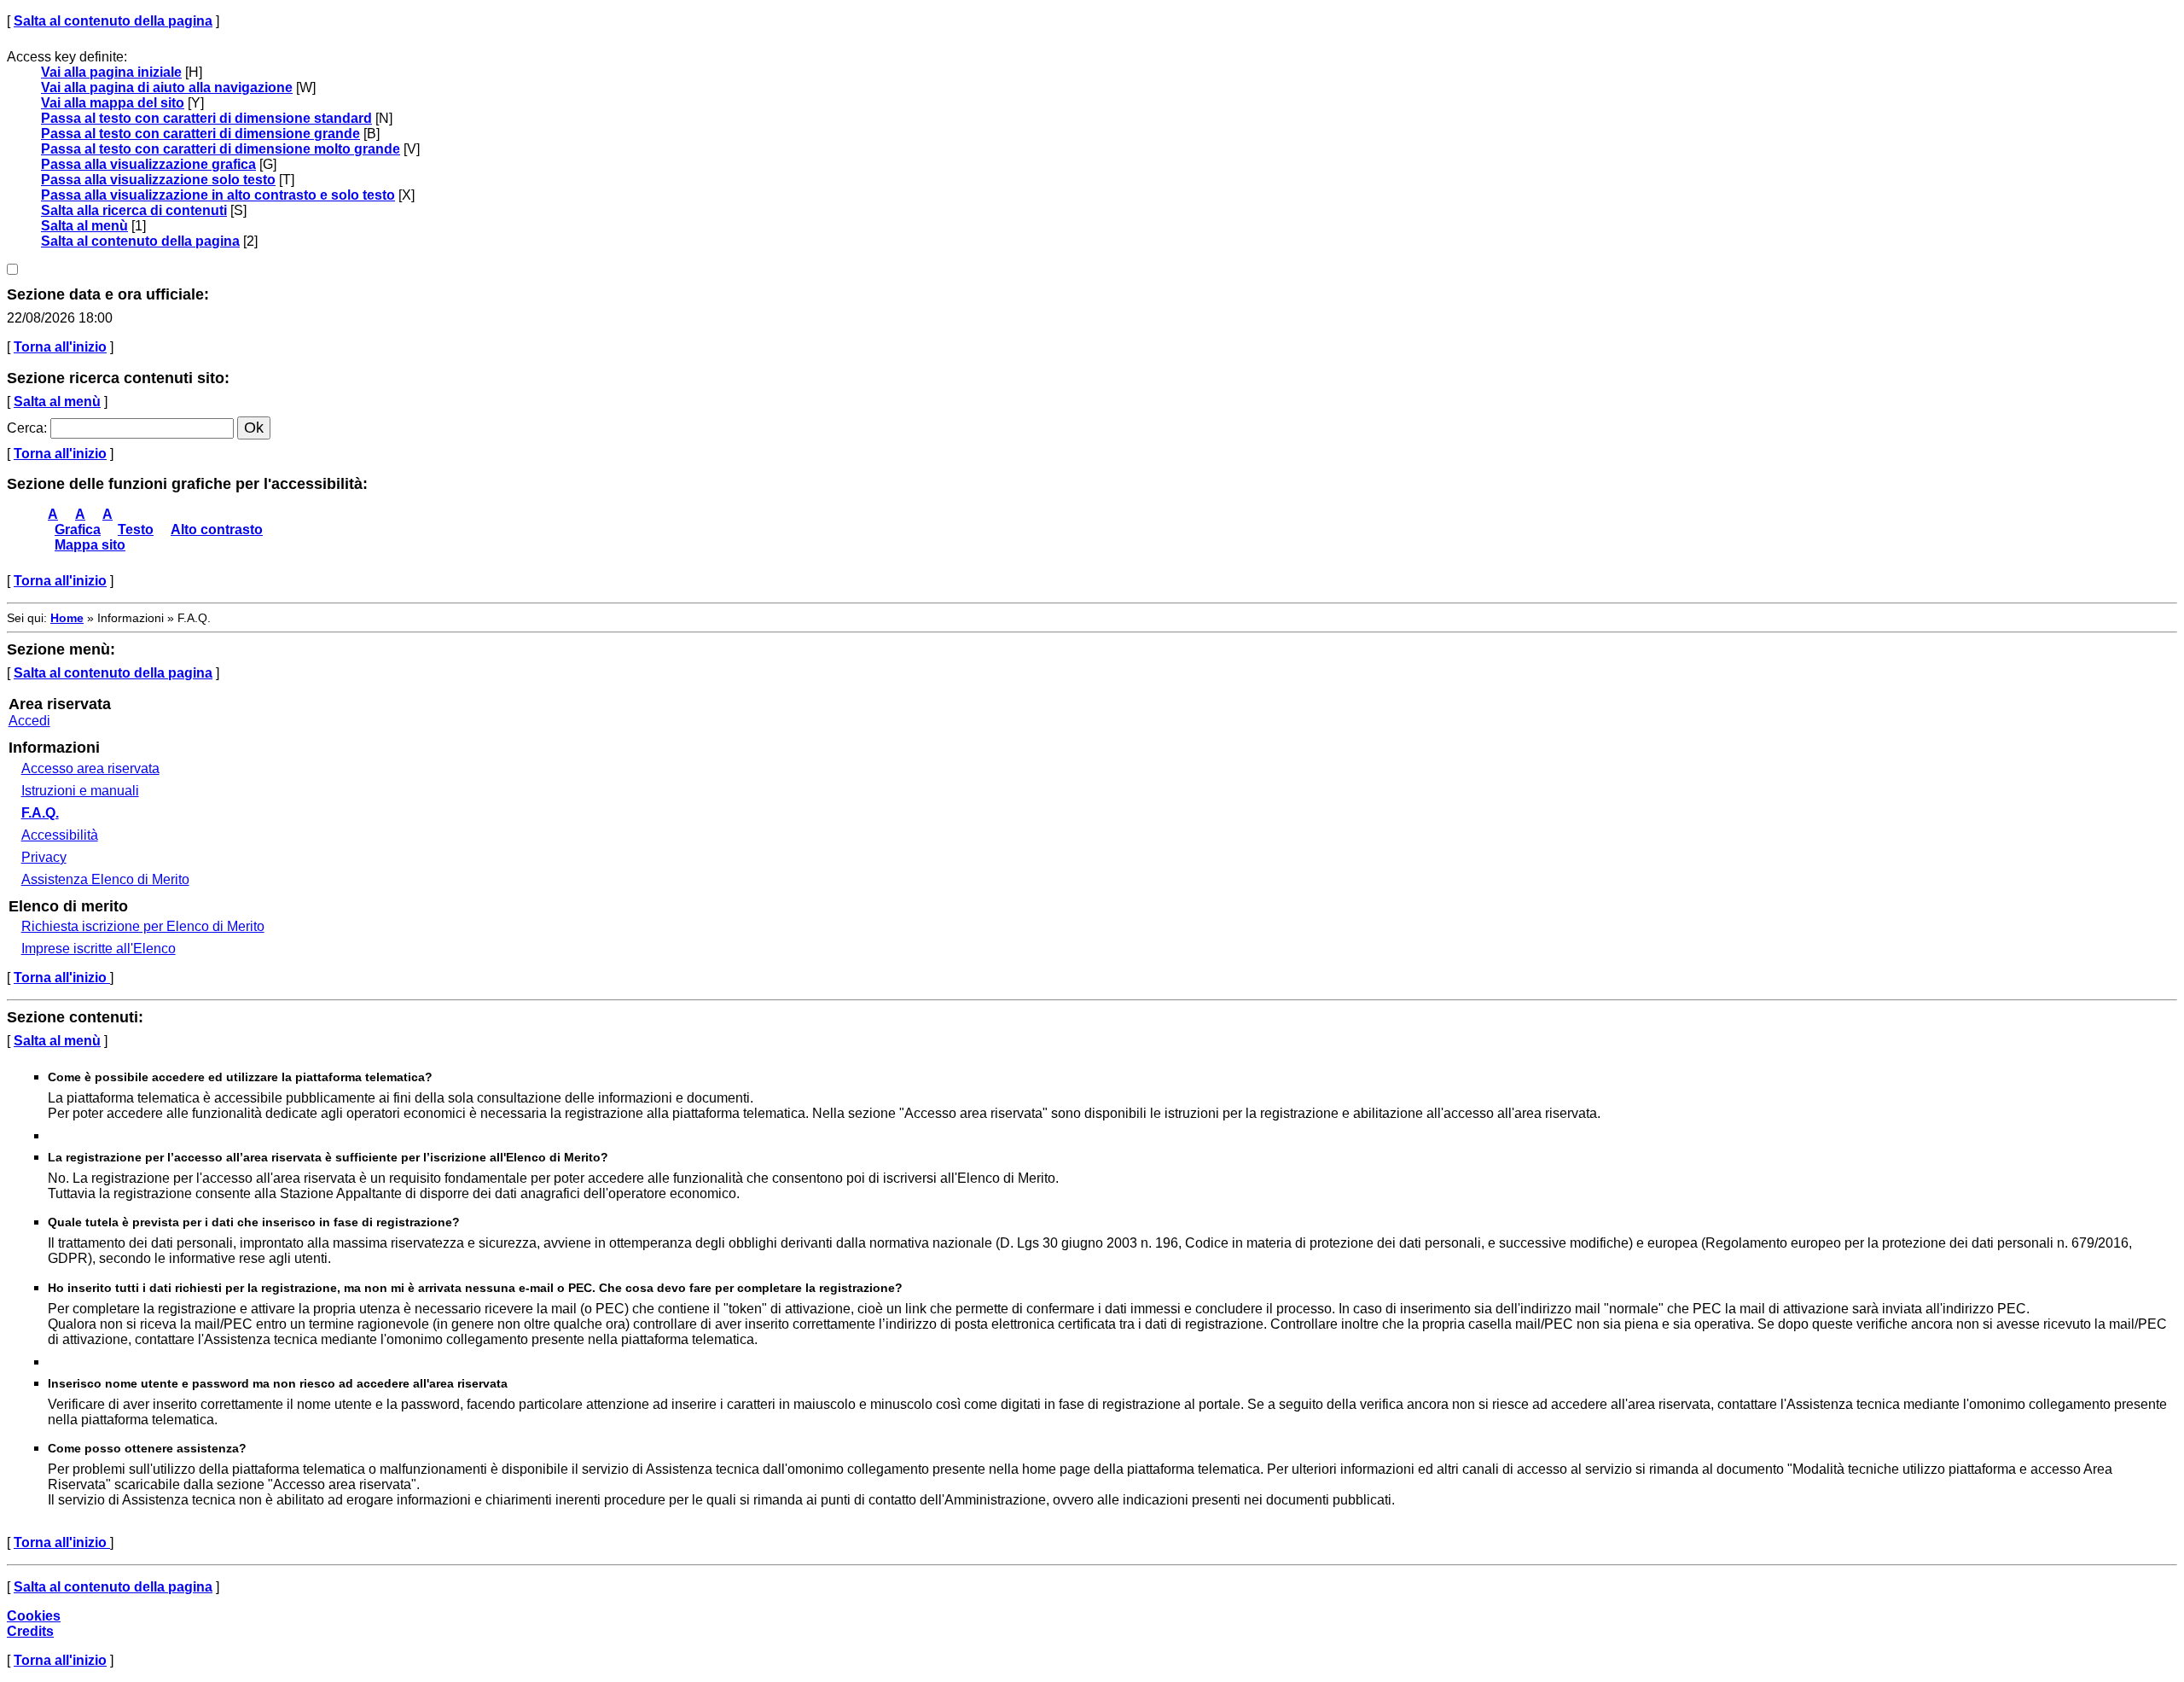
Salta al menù (84, 226)
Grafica (78, 530)
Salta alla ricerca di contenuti (134, 210)
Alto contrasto (217, 530)
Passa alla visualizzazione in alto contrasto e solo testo (218, 195)
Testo (136, 530)
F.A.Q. (40, 813)
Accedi (29, 721)
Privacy (44, 857)
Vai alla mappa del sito (113, 103)
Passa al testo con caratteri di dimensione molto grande (221, 149)
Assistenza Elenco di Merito (105, 879)
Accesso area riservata (90, 768)
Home (67, 618)
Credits (30, 1631)
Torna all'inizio (60, 347)
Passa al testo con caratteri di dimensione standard (206, 118)
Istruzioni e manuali (80, 791)
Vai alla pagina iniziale (111, 72)
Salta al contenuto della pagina (113, 21)
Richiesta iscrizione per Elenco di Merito (143, 926)
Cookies (34, 1616)
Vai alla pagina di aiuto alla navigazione (167, 87)
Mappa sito (90, 545)
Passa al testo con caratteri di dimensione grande (200, 134)
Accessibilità (60, 835)
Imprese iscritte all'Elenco (99, 949)
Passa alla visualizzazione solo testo (158, 180)
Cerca (25, 428)
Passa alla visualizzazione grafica (148, 164)
